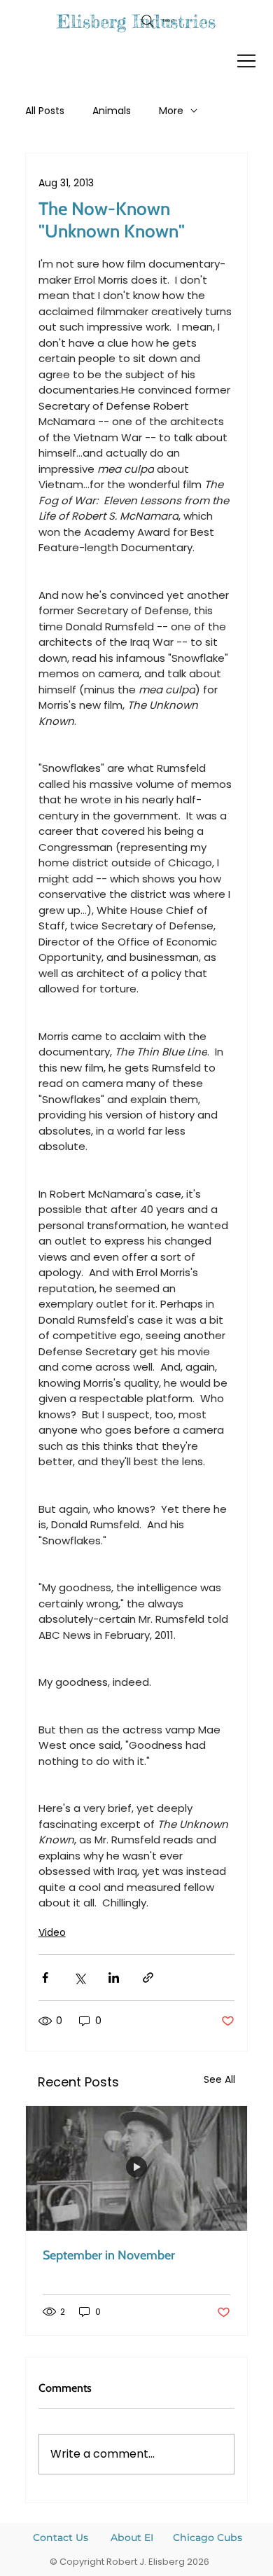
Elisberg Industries (136, 21)
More (171, 111)
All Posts (45, 111)
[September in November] (137, 2168)
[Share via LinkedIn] (114, 1978)
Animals (112, 111)
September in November (109, 2255)
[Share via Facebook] (45, 1978)
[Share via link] (148, 1978)
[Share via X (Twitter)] (79, 1978)
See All (219, 2079)
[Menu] (247, 61)
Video (52, 1932)
